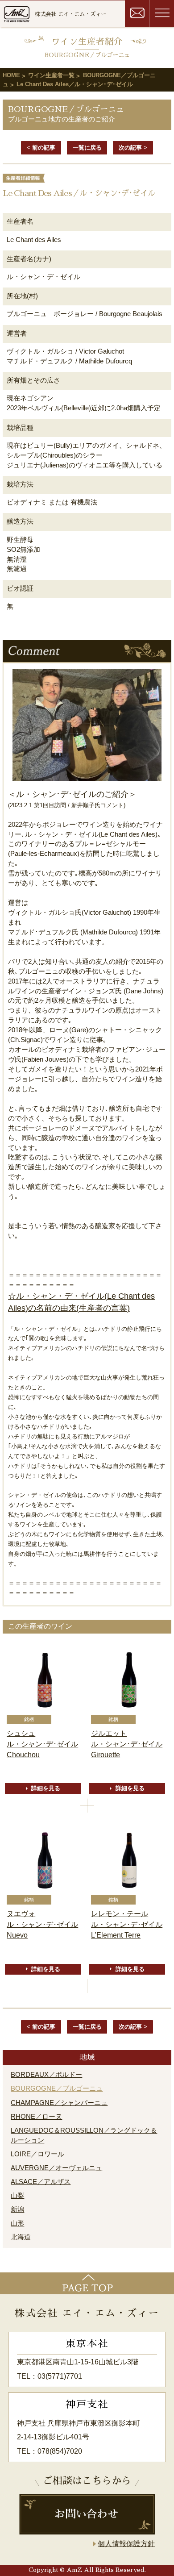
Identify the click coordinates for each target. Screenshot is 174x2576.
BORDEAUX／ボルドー (46, 2075)
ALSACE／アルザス (41, 2182)
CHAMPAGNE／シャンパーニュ (59, 2103)
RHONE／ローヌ (36, 2117)
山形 (17, 2223)
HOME (11, 75)
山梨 (17, 2196)
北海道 (21, 2237)
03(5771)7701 (60, 2376)
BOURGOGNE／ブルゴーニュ (57, 2088)
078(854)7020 (60, 2451)
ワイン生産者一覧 (51, 75)
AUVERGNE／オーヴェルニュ (56, 2168)
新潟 (17, 2209)
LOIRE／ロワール (37, 2154)
